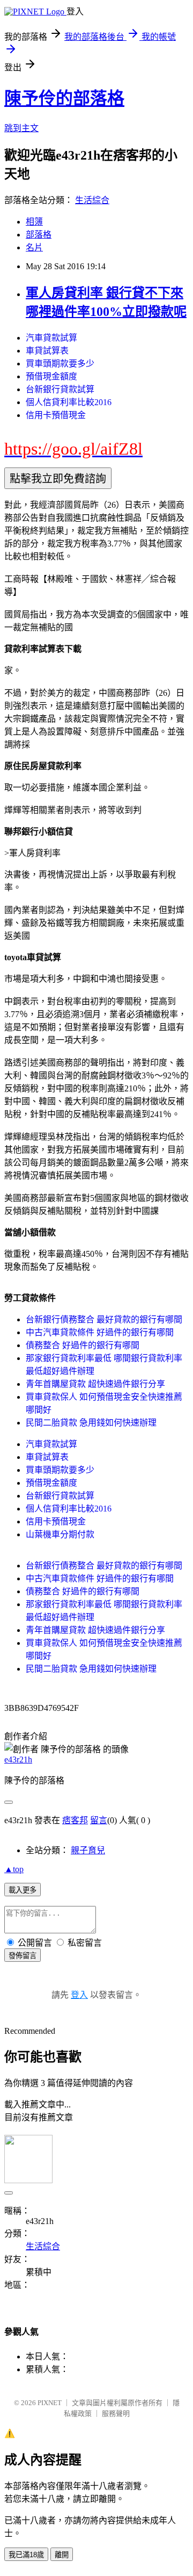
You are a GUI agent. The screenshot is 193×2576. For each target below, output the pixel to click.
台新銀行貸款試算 (60, 389)
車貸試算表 (47, 351)
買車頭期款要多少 (60, 364)
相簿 (34, 222)
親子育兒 (88, 1850)
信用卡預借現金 (56, 415)
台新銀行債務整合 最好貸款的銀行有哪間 (104, 1319)
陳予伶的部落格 (64, 98)
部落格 (39, 235)
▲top (14, 1869)
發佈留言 (23, 1956)
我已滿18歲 (26, 2555)
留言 (99, 1820)
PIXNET (50, 2403)
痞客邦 (75, 1820)
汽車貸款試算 (51, 338)
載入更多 (23, 1890)
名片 (34, 247)
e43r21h (18, 1760)
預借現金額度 (51, 376)
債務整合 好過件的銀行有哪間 (83, 1345)
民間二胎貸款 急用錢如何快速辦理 (91, 1423)
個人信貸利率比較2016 (69, 402)
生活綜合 (92, 200)
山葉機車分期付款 (60, 1534)
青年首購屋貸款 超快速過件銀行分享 (95, 1384)
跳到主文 (21, 128)
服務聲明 (116, 2413)
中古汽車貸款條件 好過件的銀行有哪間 (100, 1332)
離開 (62, 2555)
